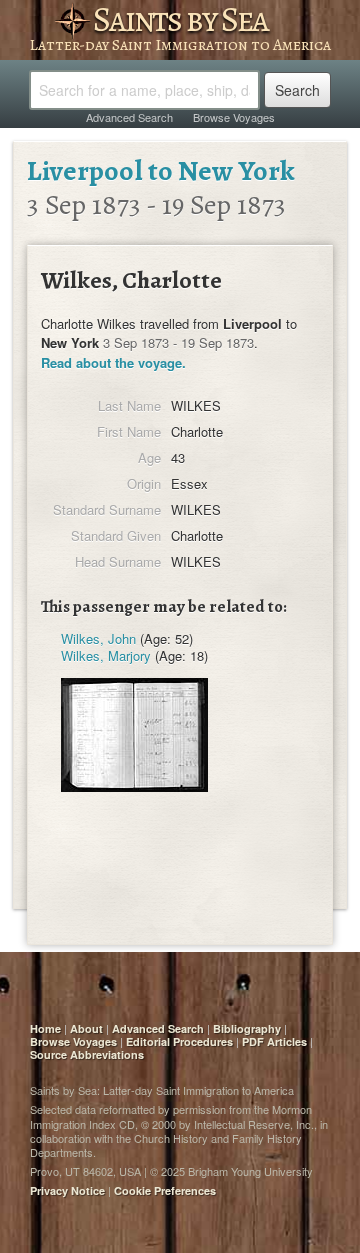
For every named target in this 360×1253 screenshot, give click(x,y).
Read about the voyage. (113, 362)
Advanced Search (129, 117)
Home (45, 1028)
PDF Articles (274, 1041)
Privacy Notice (67, 1190)
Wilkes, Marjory (106, 655)
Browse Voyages (234, 117)
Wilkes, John (98, 638)
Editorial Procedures (179, 1041)
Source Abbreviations (87, 1054)
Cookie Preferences (165, 1190)
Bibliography (247, 1028)
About (86, 1028)
